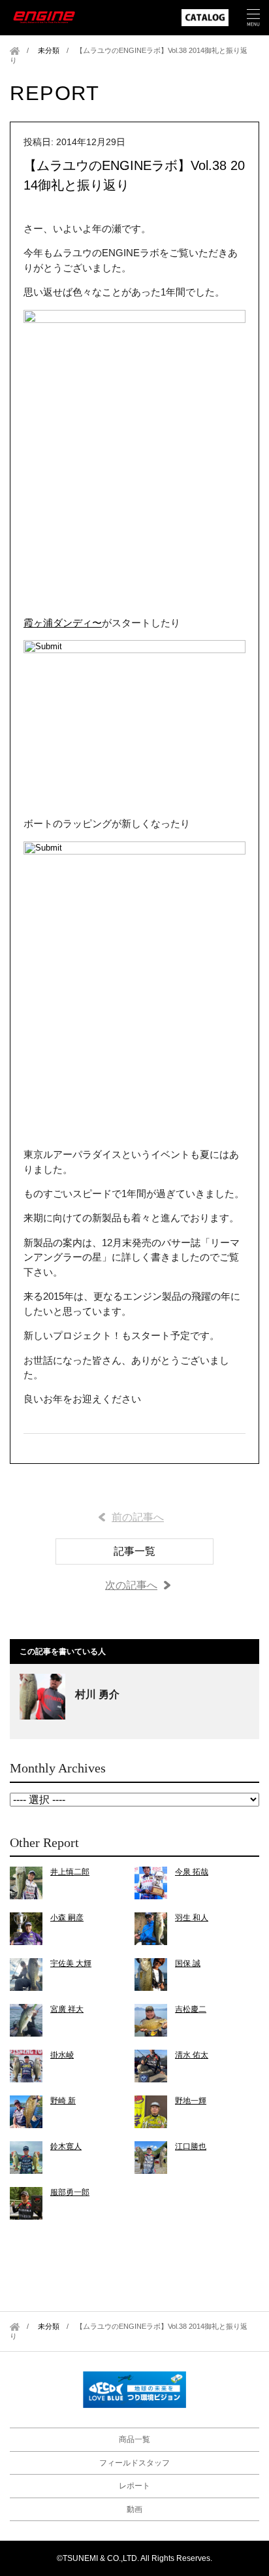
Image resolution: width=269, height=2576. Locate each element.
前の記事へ (138, 1517)
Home (15, 51)
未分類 (49, 50)
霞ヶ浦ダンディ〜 (63, 623)
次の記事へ (131, 1585)
